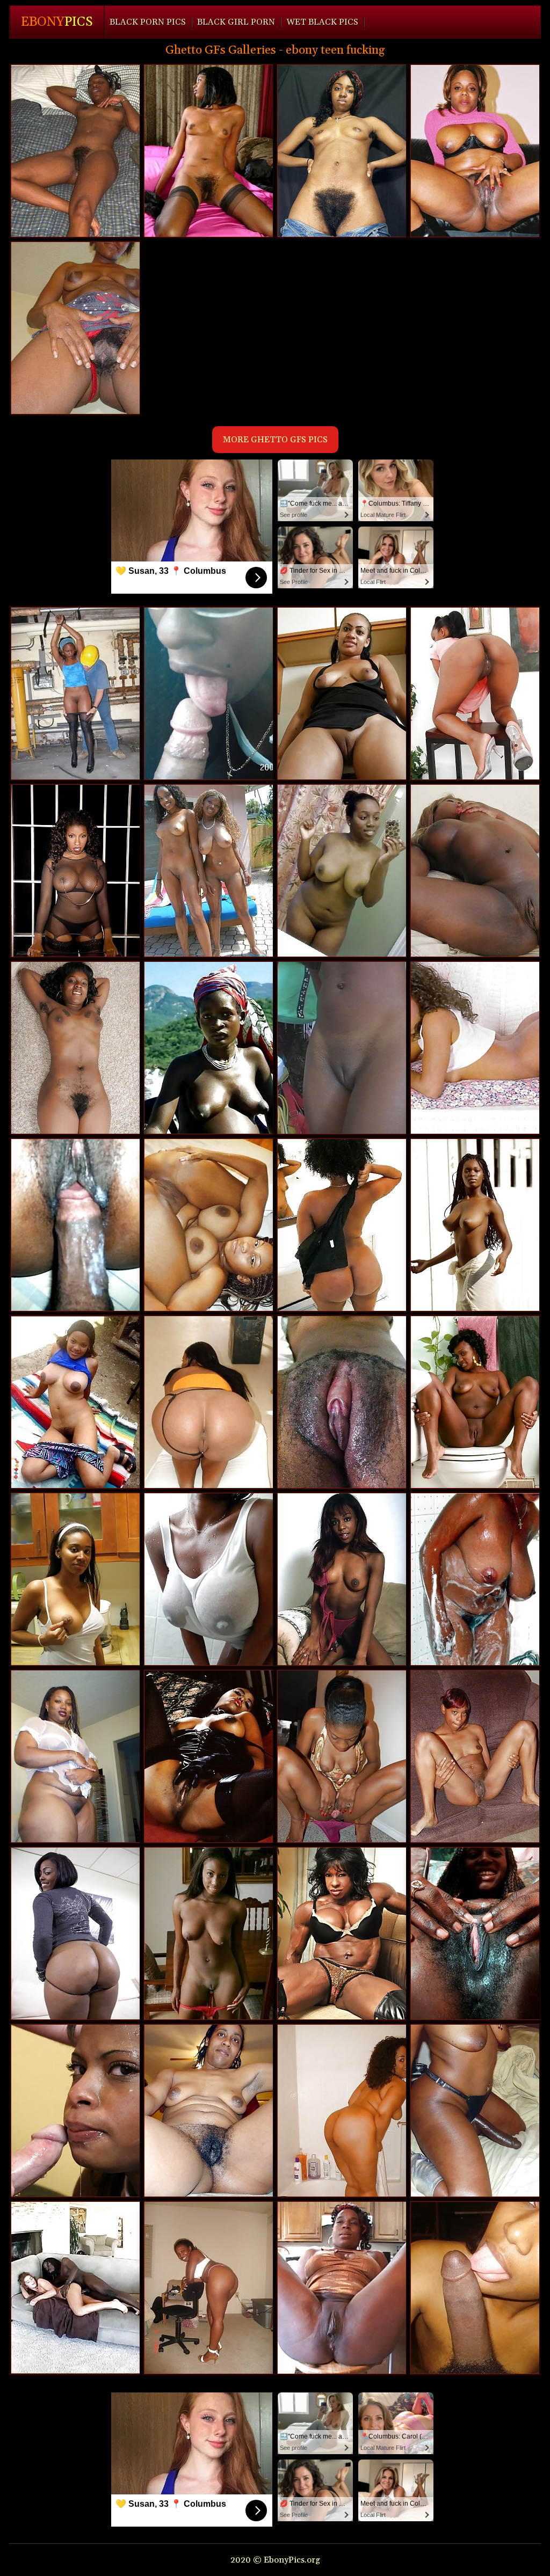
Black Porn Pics (148, 22)
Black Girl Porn (236, 22)
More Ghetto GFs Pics (275, 440)
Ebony (57, 22)
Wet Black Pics (322, 22)
